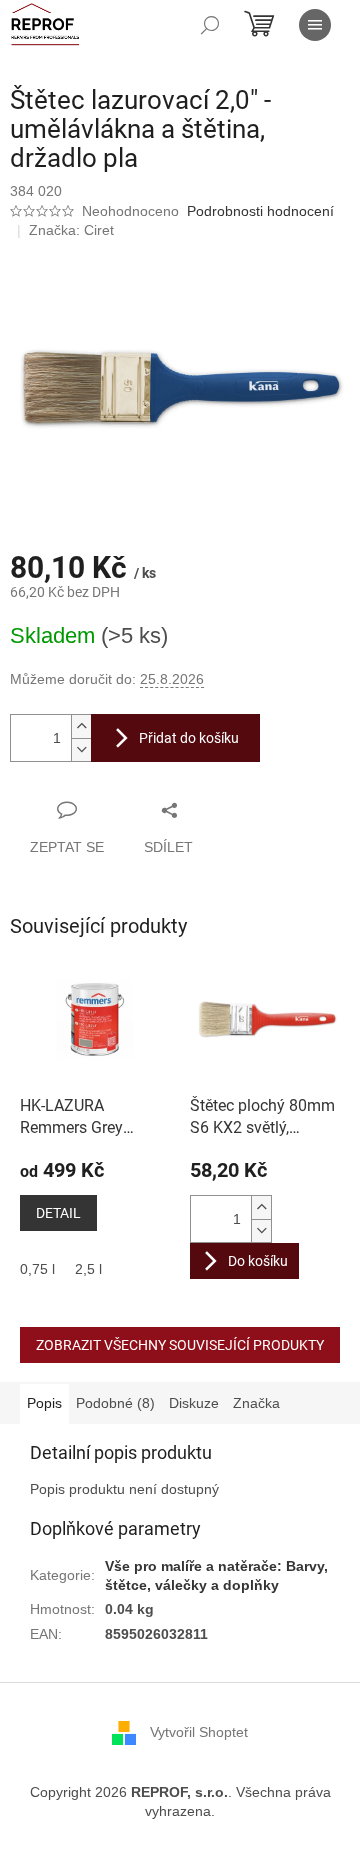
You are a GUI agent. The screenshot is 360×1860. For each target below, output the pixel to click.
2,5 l (88, 1269)
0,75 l (37, 1269)
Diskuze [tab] (194, 1403)
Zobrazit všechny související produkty (180, 1345)
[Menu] (315, 25)
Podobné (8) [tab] (115, 1403)
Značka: (71, 230)
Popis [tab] (44, 1403)
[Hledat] (210, 25)
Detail (58, 1213)
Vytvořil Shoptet (199, 1732)
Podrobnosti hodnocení (260, 211)
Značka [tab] (256, 1403)
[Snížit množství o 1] (81, 749)
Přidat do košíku (189, 738)
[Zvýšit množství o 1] (81, 726)
